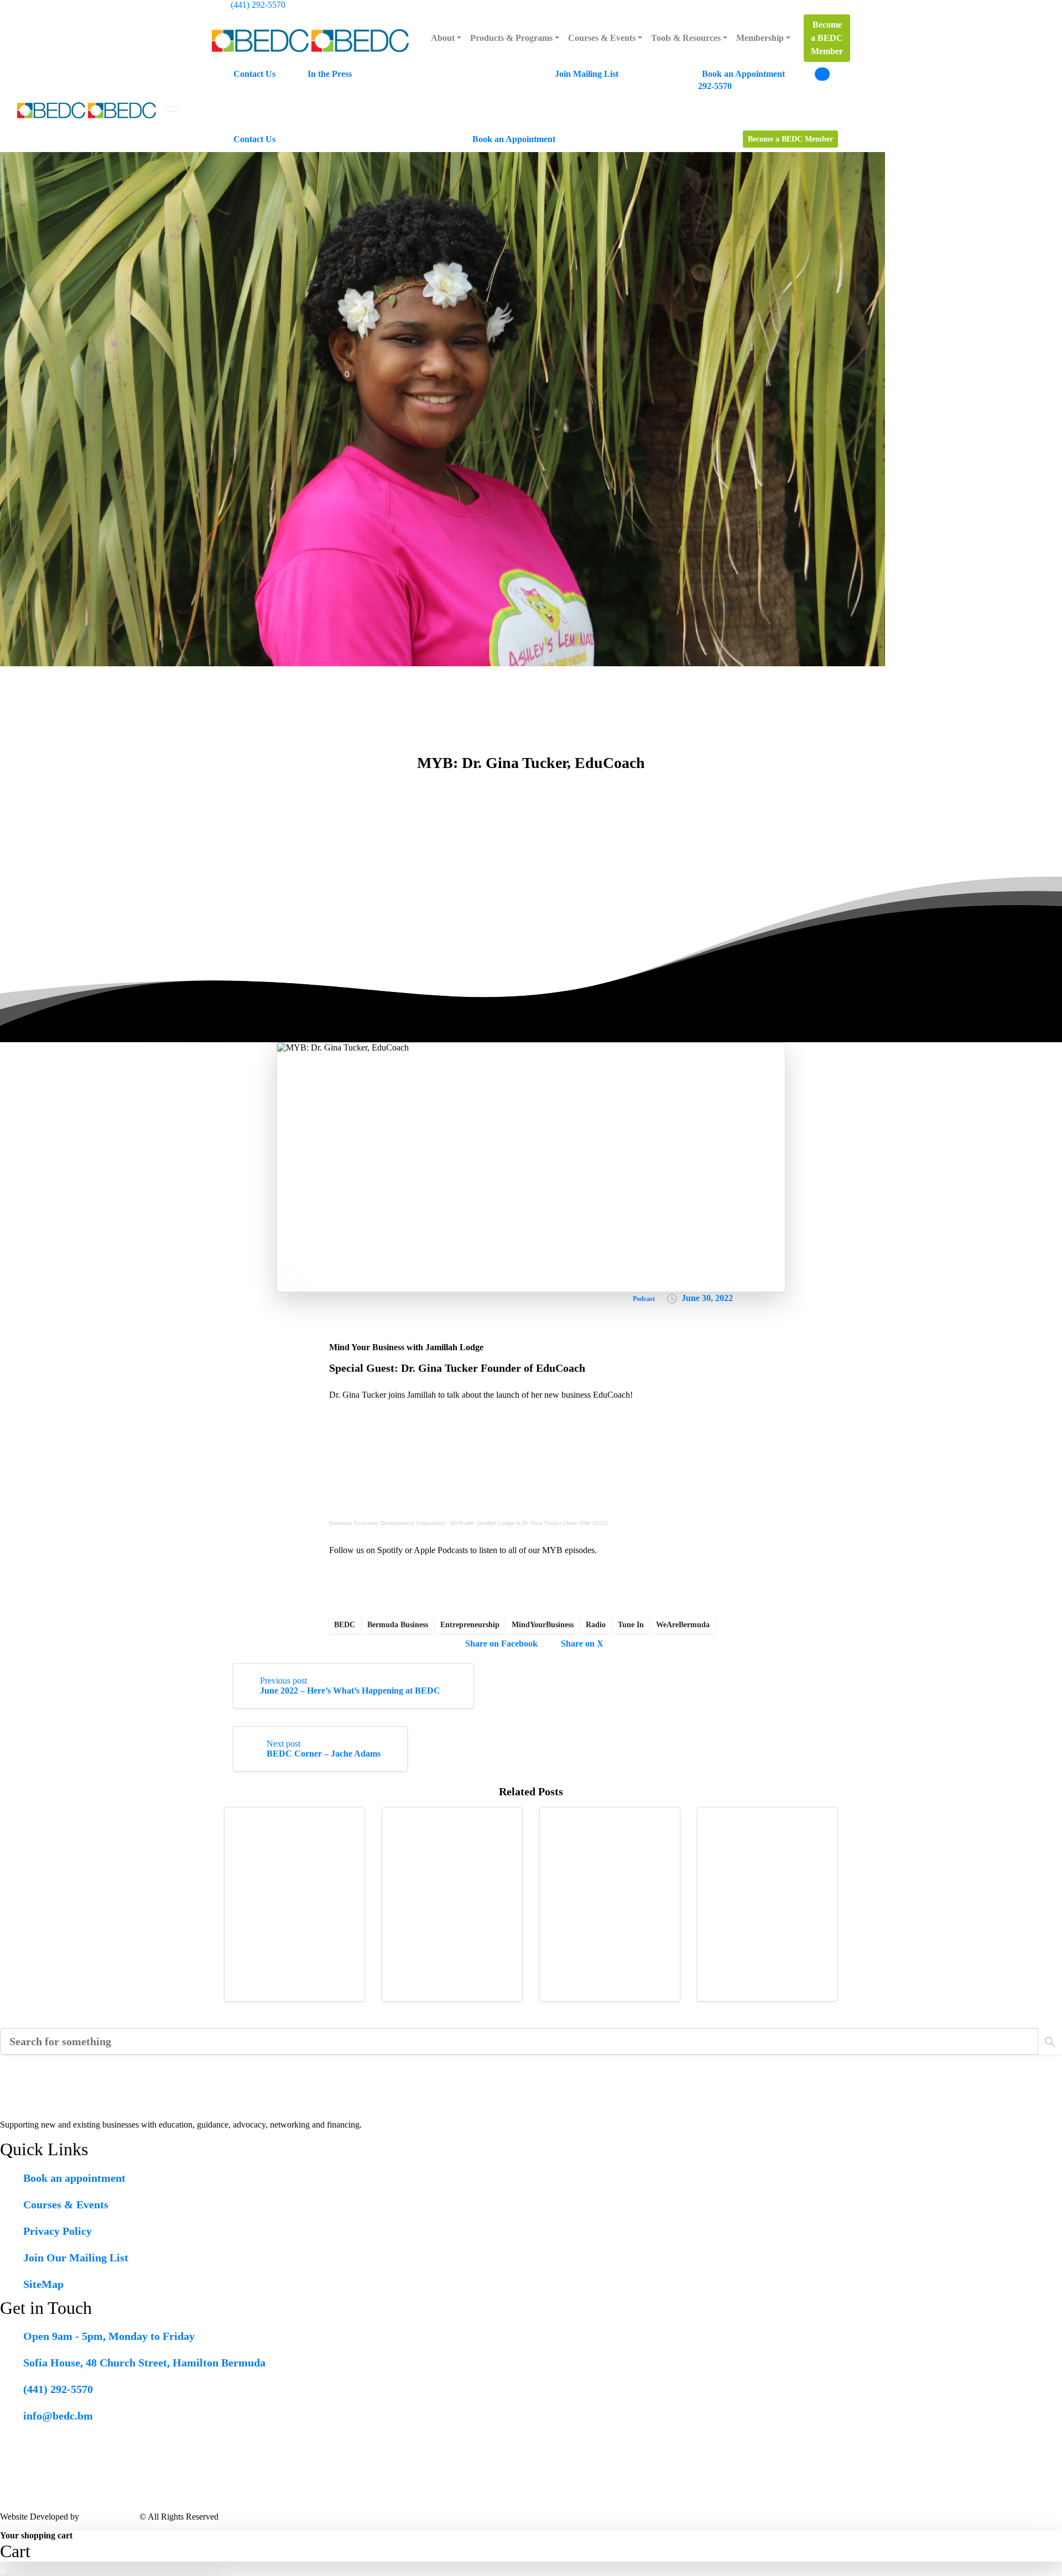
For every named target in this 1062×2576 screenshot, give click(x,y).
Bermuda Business (398, 1625)
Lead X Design (109, 2517)
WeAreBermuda (683, 1625)
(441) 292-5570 (258, 5)
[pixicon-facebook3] (54, 2064)
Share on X (582, 1644)
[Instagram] (830, 5)
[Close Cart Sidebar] (1059, 2536)
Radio (596, 1625)
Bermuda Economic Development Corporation (387, 1523)
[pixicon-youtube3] (76, 2064)
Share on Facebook (501, 1644)
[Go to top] (3, 2571)
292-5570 (715, 86)
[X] (799, 5)
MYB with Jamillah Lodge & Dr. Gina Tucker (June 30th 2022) (529, 1523)
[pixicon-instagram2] (32, 2064)
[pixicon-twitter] (11, 2064)
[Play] (291, 1276)
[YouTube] (815, 5)
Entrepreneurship (470, 1625)
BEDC (345, 1625)
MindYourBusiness (543, 1625)
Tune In (631, 1625)
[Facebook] (784, 5)
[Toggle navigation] (172, 109)
